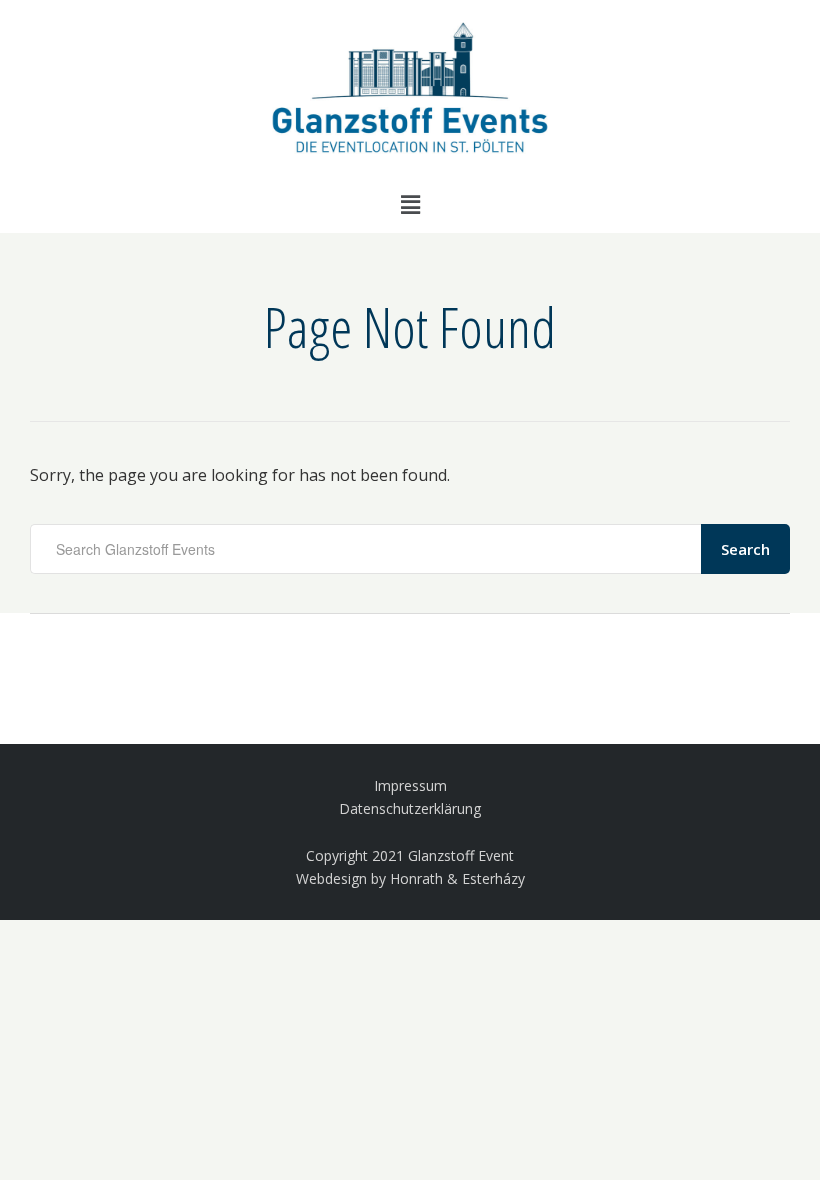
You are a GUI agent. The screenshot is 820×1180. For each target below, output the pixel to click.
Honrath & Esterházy (457, 878)
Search (745, 549)
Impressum (410, 785)
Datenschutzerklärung (410, 808)
